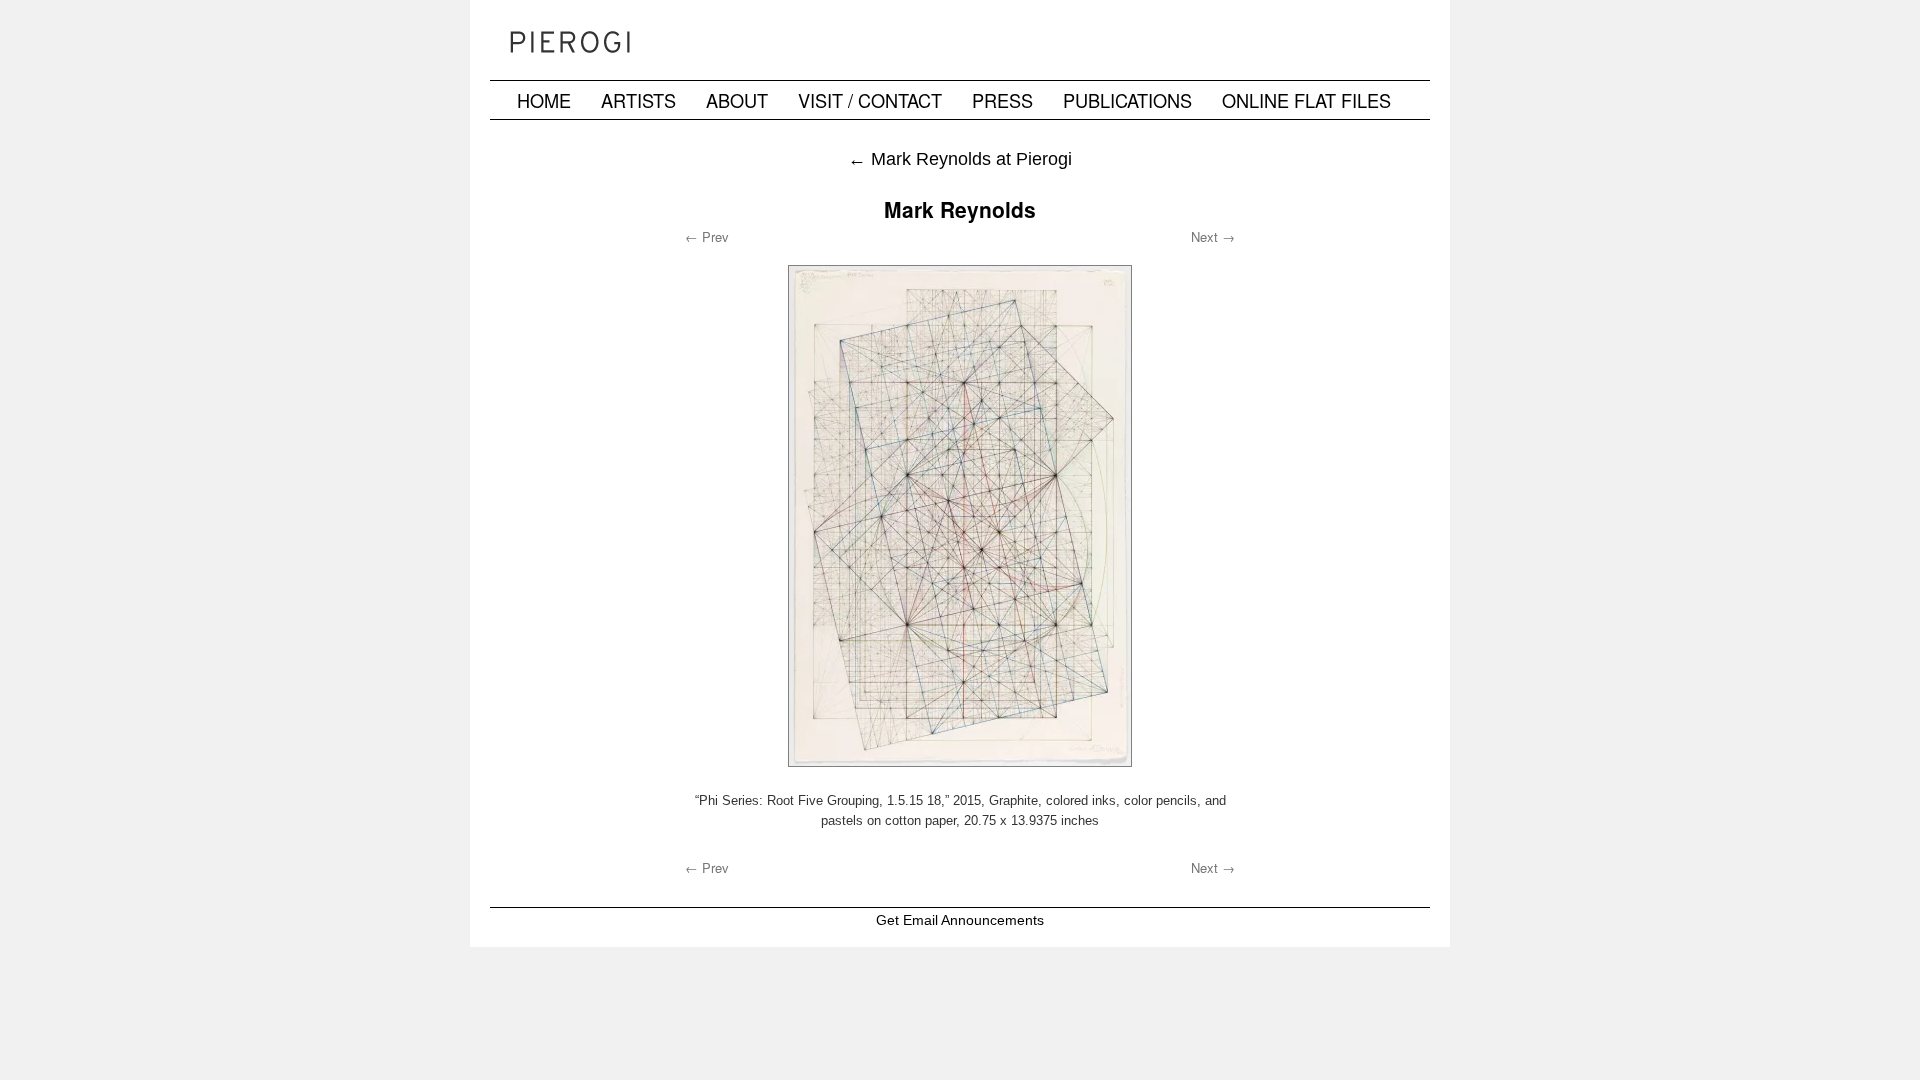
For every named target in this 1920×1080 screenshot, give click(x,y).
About (737, 100)
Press (1002, 100)
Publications (1127, 100)
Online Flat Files (1306, 100)
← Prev (707, 236)
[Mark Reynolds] (960, 516)
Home (544, 100)
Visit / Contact (870, 100)
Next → (1213, 236)
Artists (638, 100)
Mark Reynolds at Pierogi (960, 158)
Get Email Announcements (960, 920)
